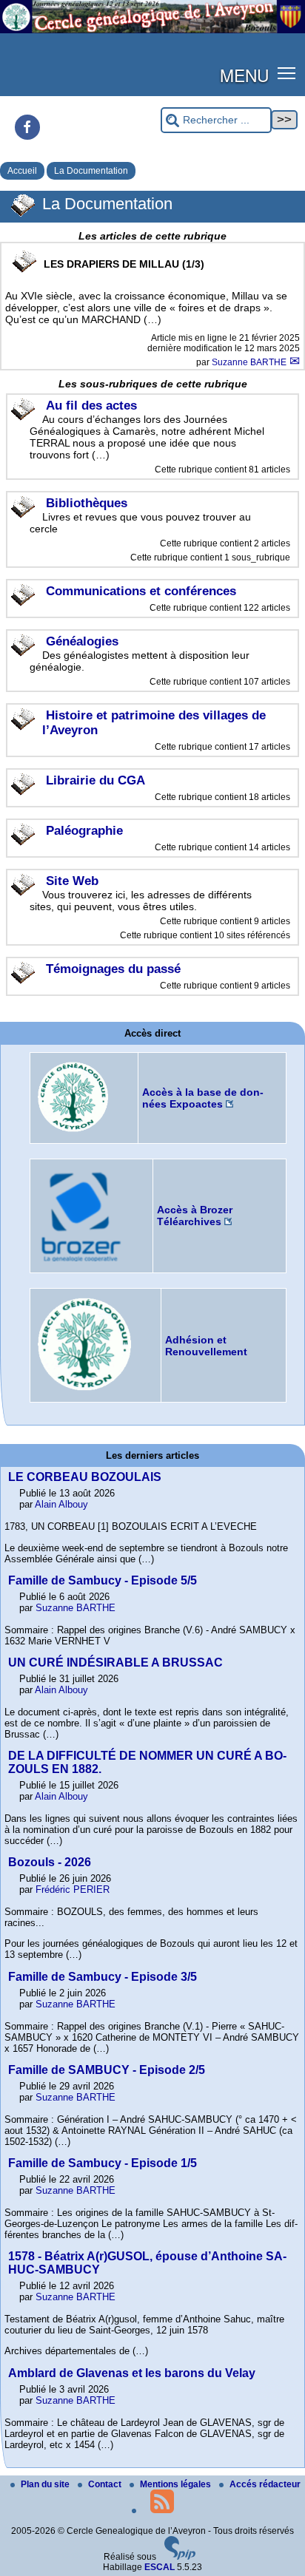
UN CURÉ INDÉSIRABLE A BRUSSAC (115, 1662)
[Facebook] (27, 127)
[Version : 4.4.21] (180, 2557)
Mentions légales (177, 2484)
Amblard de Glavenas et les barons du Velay (132, 2373)
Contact (106, 2484)
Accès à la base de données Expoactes (203, 1098)
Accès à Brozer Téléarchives (195, 1216)
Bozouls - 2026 (50, 1862)
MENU (244, 75)
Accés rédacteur (265, 2484)
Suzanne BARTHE (250, 362)
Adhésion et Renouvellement (206, 1346)
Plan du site (46, 2484)
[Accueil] (152, 30)
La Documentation (91, 171)
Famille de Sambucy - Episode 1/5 (103, 2163)
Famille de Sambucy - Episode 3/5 (103, 1977)
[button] (287, 72)
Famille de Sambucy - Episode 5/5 (103, 1580)
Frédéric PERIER (73, 1889)
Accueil (22, 171)
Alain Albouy (61, 1504)
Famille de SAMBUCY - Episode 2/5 (107, 2070)
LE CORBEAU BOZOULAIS (85, 1477)
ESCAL (160, 2567)
